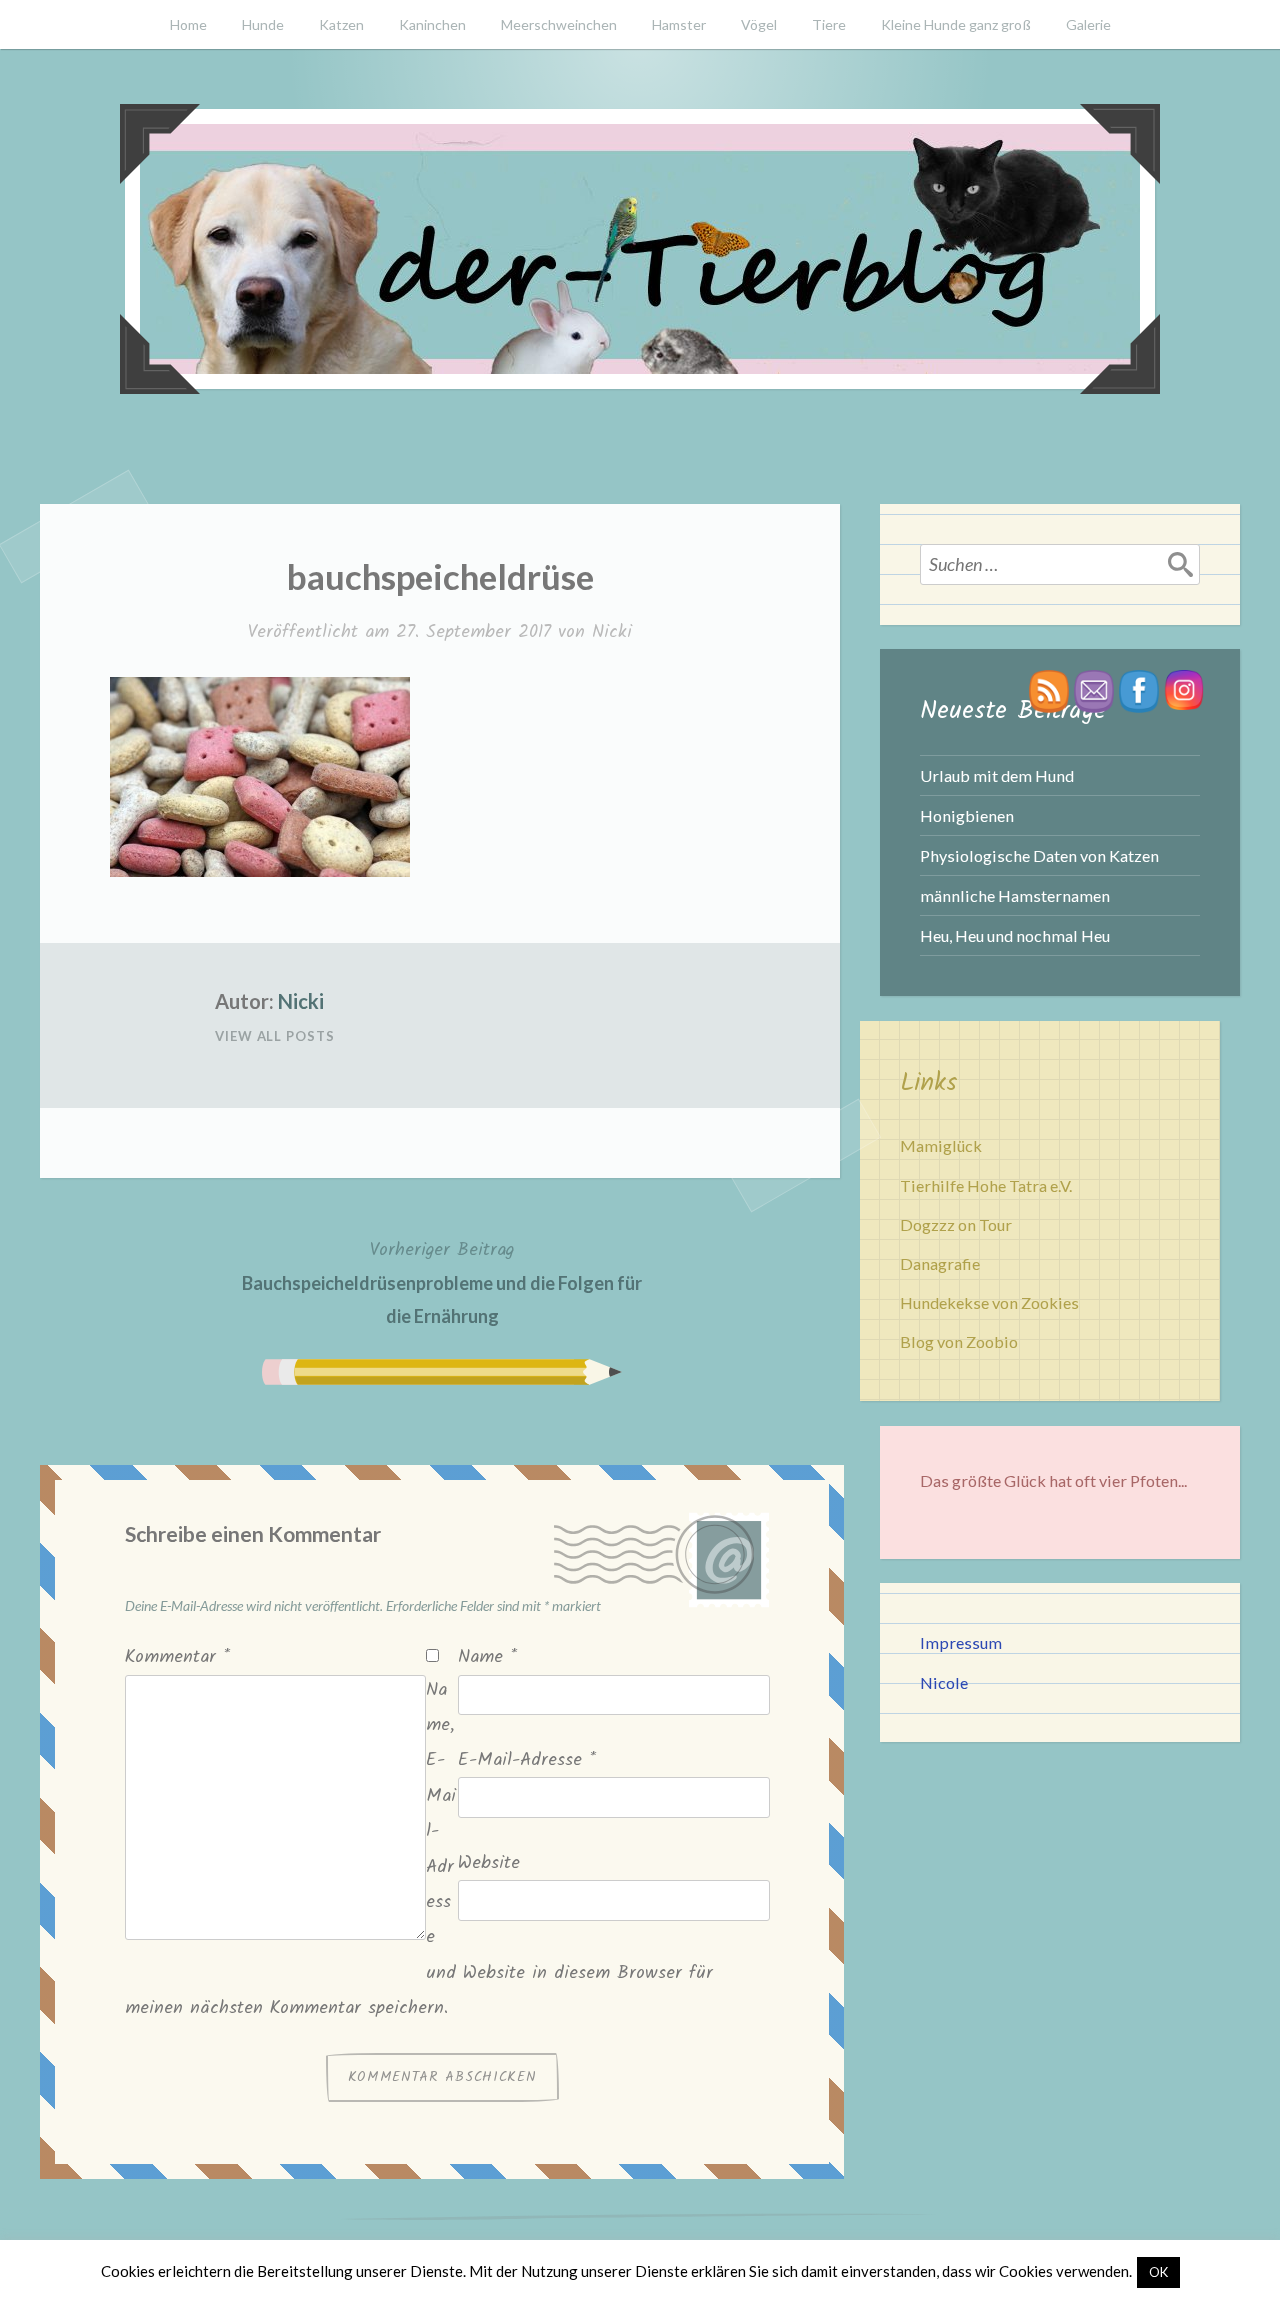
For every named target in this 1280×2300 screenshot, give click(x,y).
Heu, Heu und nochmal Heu (1015, 935)
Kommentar (177, 1657)
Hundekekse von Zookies (989, 1302)
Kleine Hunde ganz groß (956, 24)
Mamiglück (941, 1145)
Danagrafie (940, 1263)
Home (188, 24)
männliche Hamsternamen (1015, 895)
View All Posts (275, 1036)
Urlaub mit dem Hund (997, 775)
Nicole (944, 1682)
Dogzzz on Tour (956, 1224)
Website (489, 1863)
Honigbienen (967, 815)
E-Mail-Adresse (527, 1760)
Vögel (759, 24)
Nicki (612, 632)
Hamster (679, 24)
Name (487, 1657)
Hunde (263, 24)
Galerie (1088, 24)
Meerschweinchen (559, 24)
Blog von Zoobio (959, 1341)
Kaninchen (432, 24)
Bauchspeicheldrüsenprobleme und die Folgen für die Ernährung (442, 1281)
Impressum (961, 1642)
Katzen (341, 24)
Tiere (829, 24)
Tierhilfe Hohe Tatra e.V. (986, 1185)
